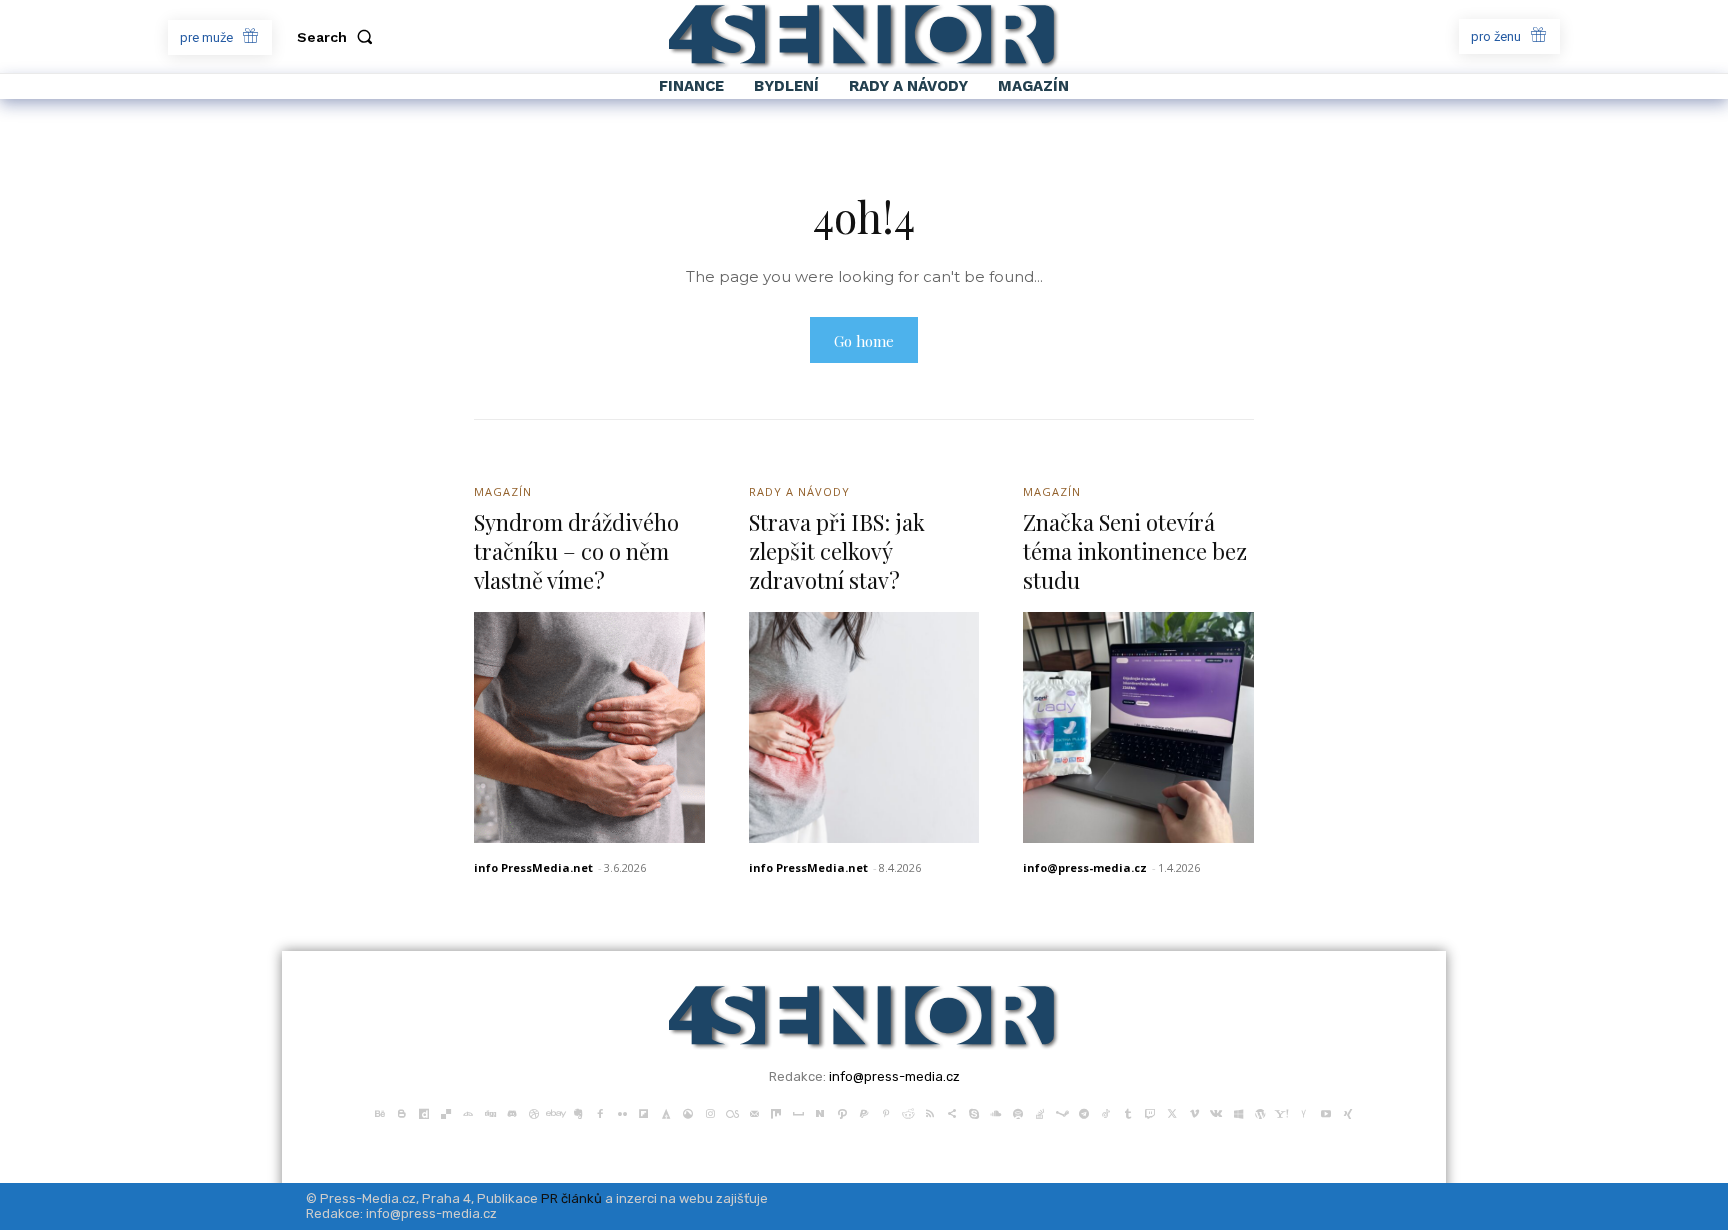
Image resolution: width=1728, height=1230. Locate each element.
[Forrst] (666, 1112)
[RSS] (930, 1112)
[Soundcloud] (996, 1112)
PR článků (571, 1198)
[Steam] (1062, 1112)
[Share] (952, 1112)
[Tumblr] (1128, 1112)
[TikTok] (1106, 1112)
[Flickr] (622, 1112)
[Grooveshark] (688, 1112)
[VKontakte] (1216, 1112)
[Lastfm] (732, 1112)
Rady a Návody (799, 491)
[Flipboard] (644, 1112)
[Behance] (380, 1112)
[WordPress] (1260, 1112)
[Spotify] (1018, 1112)
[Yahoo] (1282, 1112)
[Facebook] (600, 1112)
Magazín (503, 491)
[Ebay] (556, 1112)
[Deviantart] (468, 1112)
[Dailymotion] (424, 1112)
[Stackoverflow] (1040, 1112)
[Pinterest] (886, 1112)
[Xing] (1348, 1112)
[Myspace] (798, 1112)
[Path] (842, 1112)
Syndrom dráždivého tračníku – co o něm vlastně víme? (576, 550)
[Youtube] (1326, 1112)
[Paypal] (864, 1112)
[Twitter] (1172, 1112)
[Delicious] (446, 1112)
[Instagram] (710, 1112)
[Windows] (1238, 1112)
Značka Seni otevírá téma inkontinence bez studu (1135, 550)
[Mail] (754, 1112)
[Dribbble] (534, 1112)
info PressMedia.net (533, 867)
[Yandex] (1304, 1112)
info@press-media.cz (1085, 867)
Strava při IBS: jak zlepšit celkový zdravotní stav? (837, 550)
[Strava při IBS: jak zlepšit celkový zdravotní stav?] (864, 727)
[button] (339, 37)
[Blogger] (402, 1112)
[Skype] (974, 1112)
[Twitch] (1150, 1112)
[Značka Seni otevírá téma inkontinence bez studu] (1138, 727)
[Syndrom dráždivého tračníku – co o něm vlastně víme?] (589, 727)
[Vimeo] (1194, 1112)
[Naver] (820, 1112)
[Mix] (776, 1112)
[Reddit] (908, 1112)
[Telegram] (1084, 1112)
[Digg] (490, 1112)
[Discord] (512, 1112)
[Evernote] (578, 1112)
